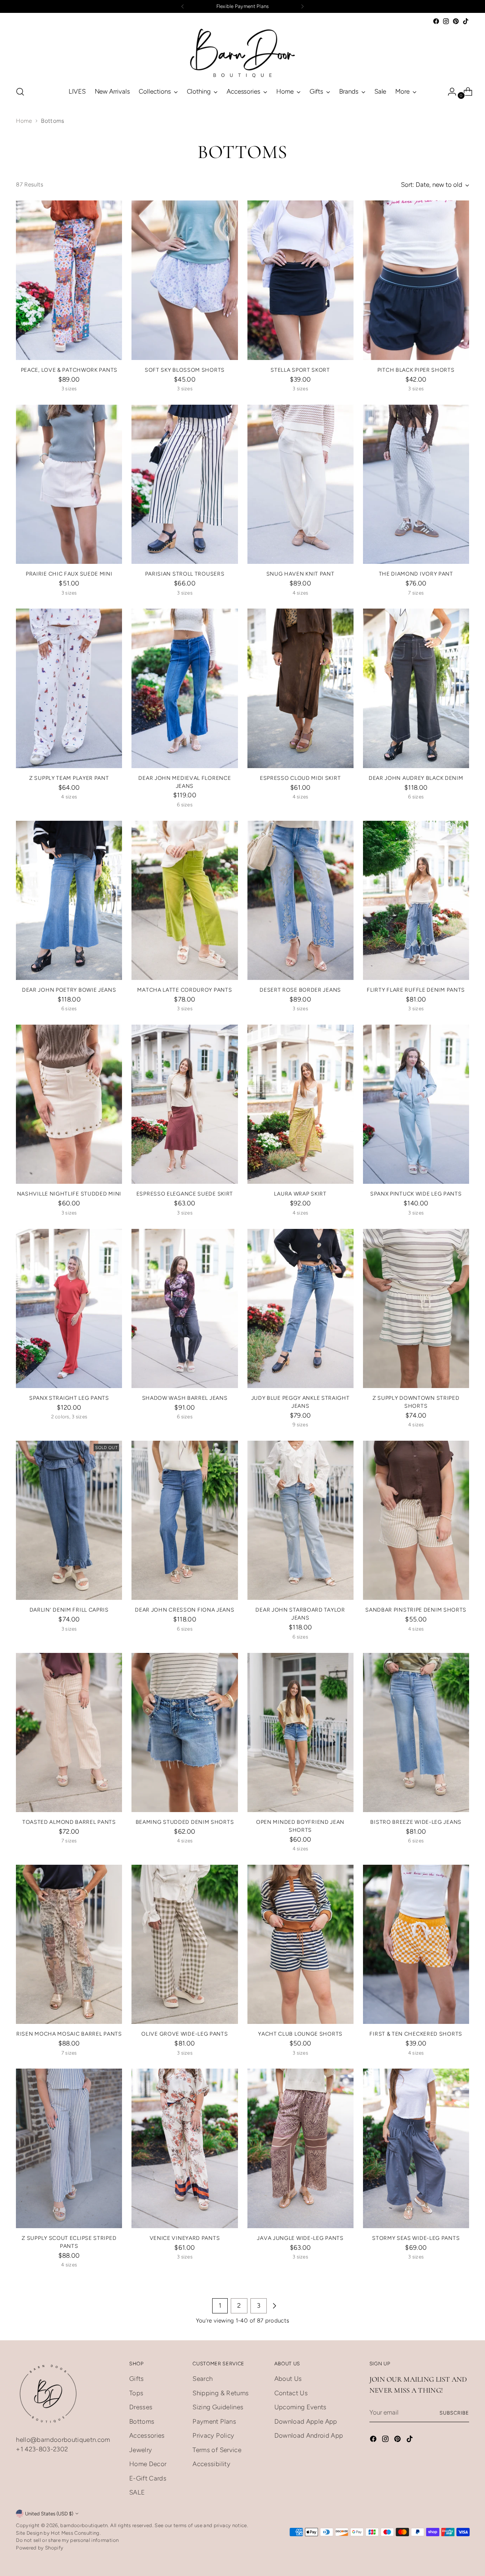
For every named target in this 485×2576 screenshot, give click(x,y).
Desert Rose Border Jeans (300, 990)
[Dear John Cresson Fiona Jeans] (185, 1520)
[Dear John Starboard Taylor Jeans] (300, 1520)
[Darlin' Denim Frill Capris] (69, 1520)
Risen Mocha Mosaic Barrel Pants (69, 2034)
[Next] (302, 6)
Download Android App (309, 2435)
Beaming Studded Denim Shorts (185, 1822)
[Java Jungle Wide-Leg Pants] (300, 2148)
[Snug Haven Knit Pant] (300, 484)
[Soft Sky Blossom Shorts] (185, 280)
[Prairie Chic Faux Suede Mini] (69, 484)
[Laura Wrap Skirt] (300, 1104)
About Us (288, 2379)
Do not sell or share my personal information (67, 2540)
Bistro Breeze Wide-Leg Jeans (416, 1822)
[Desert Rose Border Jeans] (300, 900)
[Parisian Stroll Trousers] (185, 484)
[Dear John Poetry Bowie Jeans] (69, 900)
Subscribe (454, 2413)
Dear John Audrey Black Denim (416, 778)
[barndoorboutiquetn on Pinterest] (456, 21)
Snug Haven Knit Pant (300, 574)
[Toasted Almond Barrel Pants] (69, 1732)
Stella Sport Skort (300, 370)
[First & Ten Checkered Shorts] (416, 1944)
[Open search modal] (20, 92)
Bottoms (142, 2421)
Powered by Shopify (40, 2548)
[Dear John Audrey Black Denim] (416, 688)
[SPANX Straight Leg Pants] (69, 1308)
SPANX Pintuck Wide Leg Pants (416, 1194)
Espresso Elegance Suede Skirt (185, 1194)
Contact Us (291, 2393)
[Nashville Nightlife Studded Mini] (69, 1104)
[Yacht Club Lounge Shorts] (300, 1944)
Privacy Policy (213, 2435)
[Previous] (183, 6)
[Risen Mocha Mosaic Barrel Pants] (69, 1944)
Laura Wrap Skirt (300, 1194)
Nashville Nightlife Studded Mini (69, 1194)
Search (203, 2379)
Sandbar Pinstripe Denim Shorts (416, 1610)
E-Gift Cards (148, 2478)
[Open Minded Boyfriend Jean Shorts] (300, 1732)
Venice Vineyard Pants (185, 2238)
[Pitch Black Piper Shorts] (416, 280)
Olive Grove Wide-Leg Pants (185, 2034)
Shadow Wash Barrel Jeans (185, 1398)
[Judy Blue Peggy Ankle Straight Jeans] (300, 1308)
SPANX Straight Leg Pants (69, 1398)
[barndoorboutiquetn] (242, 53)
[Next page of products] (274, 2306)
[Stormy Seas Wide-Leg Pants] (416, 2148)
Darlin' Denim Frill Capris (69, 1610)
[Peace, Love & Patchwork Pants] (69, 280)
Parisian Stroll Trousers (185, 574)
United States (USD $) (49, 2513)
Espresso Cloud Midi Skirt (300, 778)
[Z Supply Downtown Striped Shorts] (416, 1308)
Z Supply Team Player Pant (69, 778)
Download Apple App (306, 2421)
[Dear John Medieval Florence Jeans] (185, 688)
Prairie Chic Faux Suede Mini (69, 574)
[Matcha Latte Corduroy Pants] (185, 900)
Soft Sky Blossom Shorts (185, 370)
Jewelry (141, 2450)
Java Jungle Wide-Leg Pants (300, 2238)
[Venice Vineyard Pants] (185, 2148)
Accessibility (211, 2464)
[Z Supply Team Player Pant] (69, 688)
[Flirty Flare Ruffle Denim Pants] (416, 900)
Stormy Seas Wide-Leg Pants (416, 2238)
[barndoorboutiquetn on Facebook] (436, 21)
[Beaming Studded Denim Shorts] (185, 1732)
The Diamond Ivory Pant (416, 574)
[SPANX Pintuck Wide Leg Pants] (416, 1104)
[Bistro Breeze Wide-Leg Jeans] (416, 1732)
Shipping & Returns (221, 2393)
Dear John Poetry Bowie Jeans (69, 990)
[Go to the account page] (449, 92)
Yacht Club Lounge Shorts (300, 2034)
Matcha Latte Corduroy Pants (185, 990)
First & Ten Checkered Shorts (416, 2034)
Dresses (141, 2407)
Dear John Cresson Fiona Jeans (185, 1610)
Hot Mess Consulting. (76, 2533)
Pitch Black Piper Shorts (416, 370)
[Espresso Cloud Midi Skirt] (300, 688)
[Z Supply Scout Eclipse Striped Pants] (69, 2148)
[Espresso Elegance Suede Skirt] (185, 1104)
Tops (136, 2393)
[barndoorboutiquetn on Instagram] (446, 21)
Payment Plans (214, 2421)
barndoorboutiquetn (84, 2525)
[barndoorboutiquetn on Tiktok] (466, 21)
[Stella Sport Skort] (300, 280)
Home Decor (148, 2464)
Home (24, 121)
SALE (137, 2492)
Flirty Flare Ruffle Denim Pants (416, 990)
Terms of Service (217, 2450)
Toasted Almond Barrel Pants (69, 1822)
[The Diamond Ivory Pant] (416, 484)
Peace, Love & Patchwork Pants (69, 370)
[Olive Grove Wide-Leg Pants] (185, 1944)
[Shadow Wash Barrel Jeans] (185, 1308)
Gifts (137, 2379)
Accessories (147, 2435)
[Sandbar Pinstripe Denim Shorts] (416, 1520)
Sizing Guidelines (218, 2407)
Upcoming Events (300, 2407)
